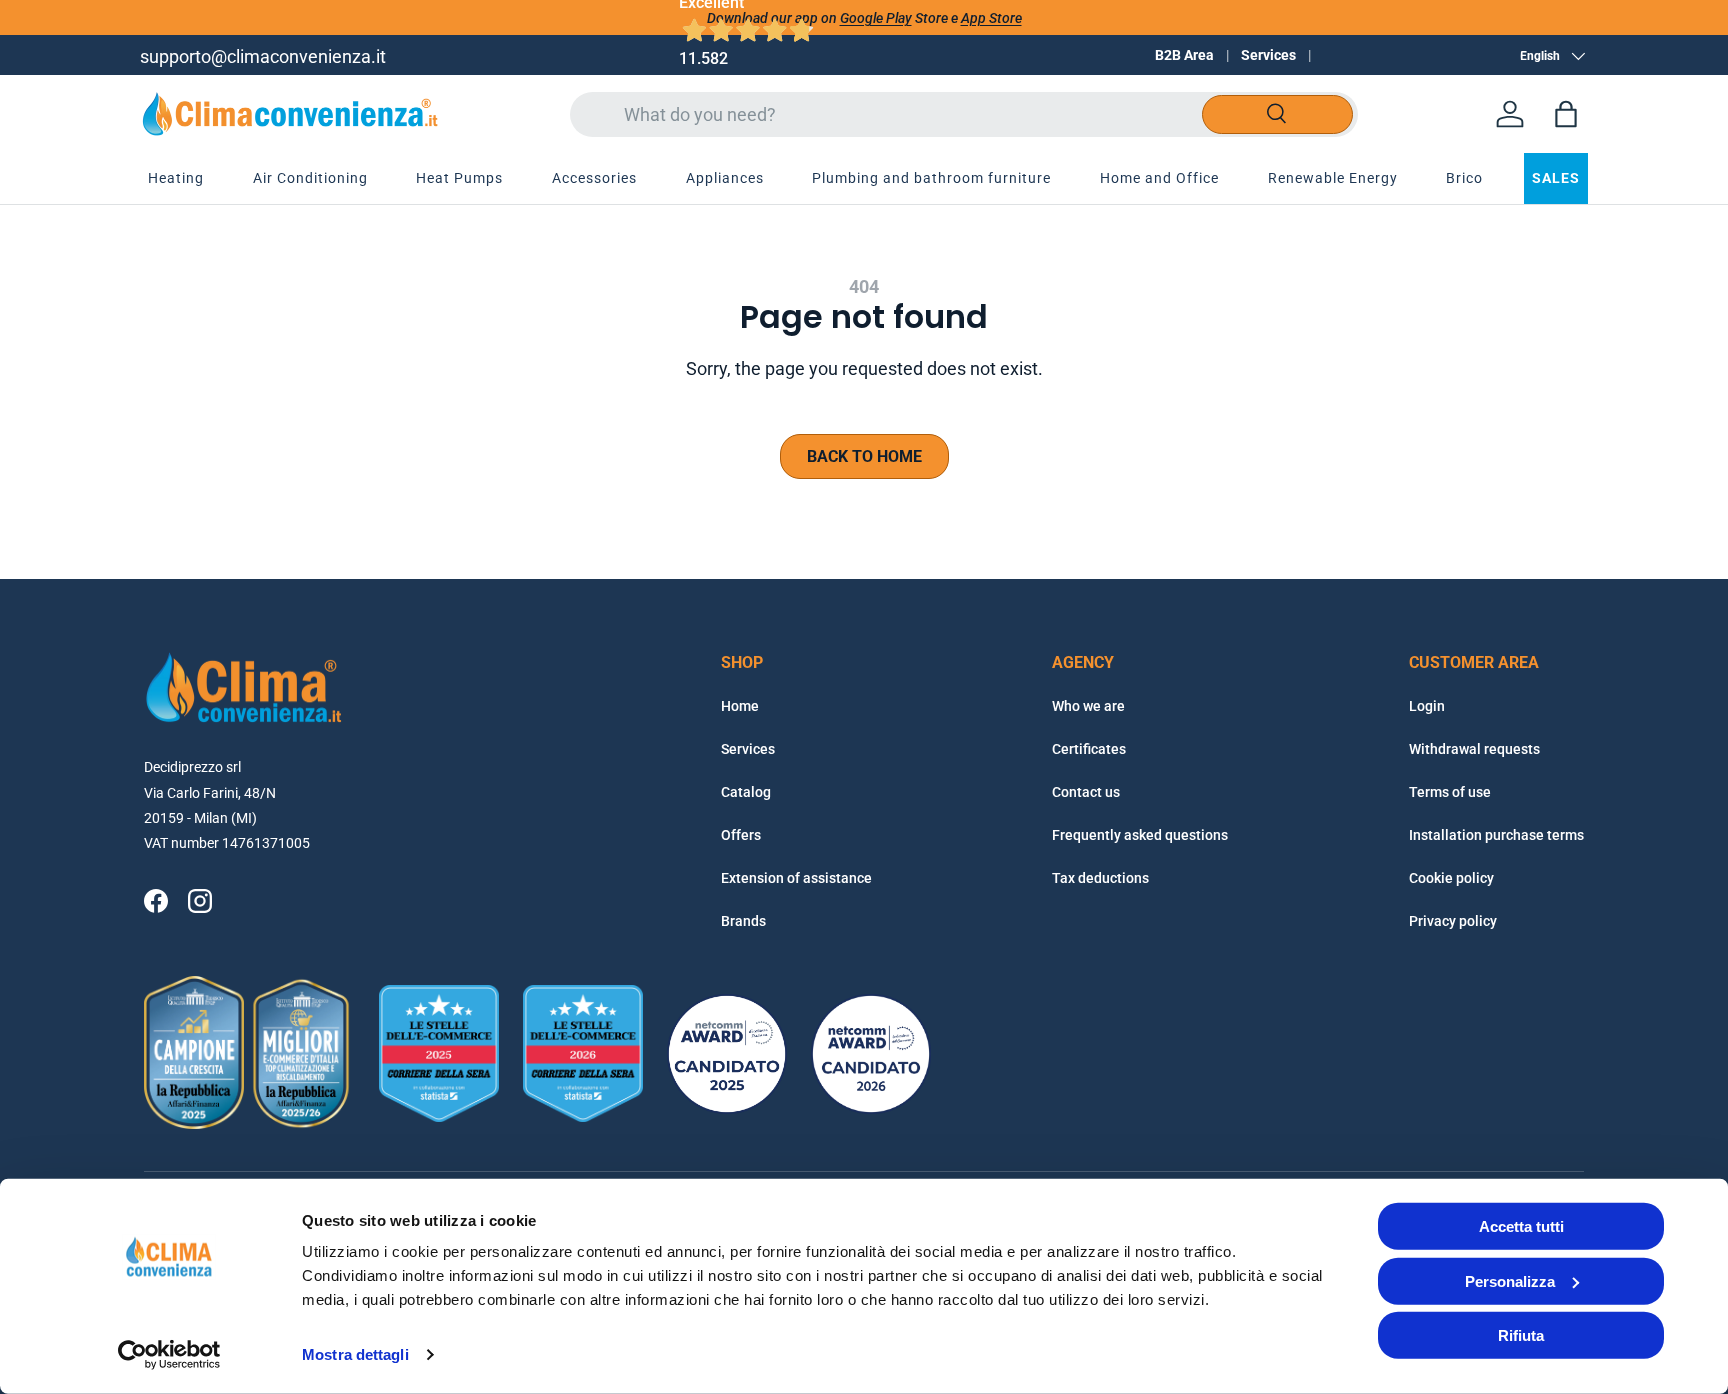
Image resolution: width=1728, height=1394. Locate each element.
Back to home (864, 456)
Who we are (1088, 706)
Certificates (1089, 749)
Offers (741, 835)
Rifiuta (1521, 1335)
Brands (743, 921)
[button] (1566, 114)
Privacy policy (1453, 921)
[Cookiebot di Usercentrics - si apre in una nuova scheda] (169, 1355)
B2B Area (1184, 55)
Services (1268, 55)
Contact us (1086, 792)
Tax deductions (1100, 878)
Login (1427, 706)
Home (740, 706)
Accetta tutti (1521, 1226)
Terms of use (1450, 792)
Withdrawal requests (1474, 749)
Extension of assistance (796, 878)
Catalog (746, 792)
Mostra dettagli (355, 1354)
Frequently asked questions (1140, 835)
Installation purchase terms (1496, 835)
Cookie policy (1451, 878)
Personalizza (1510, 1280)
